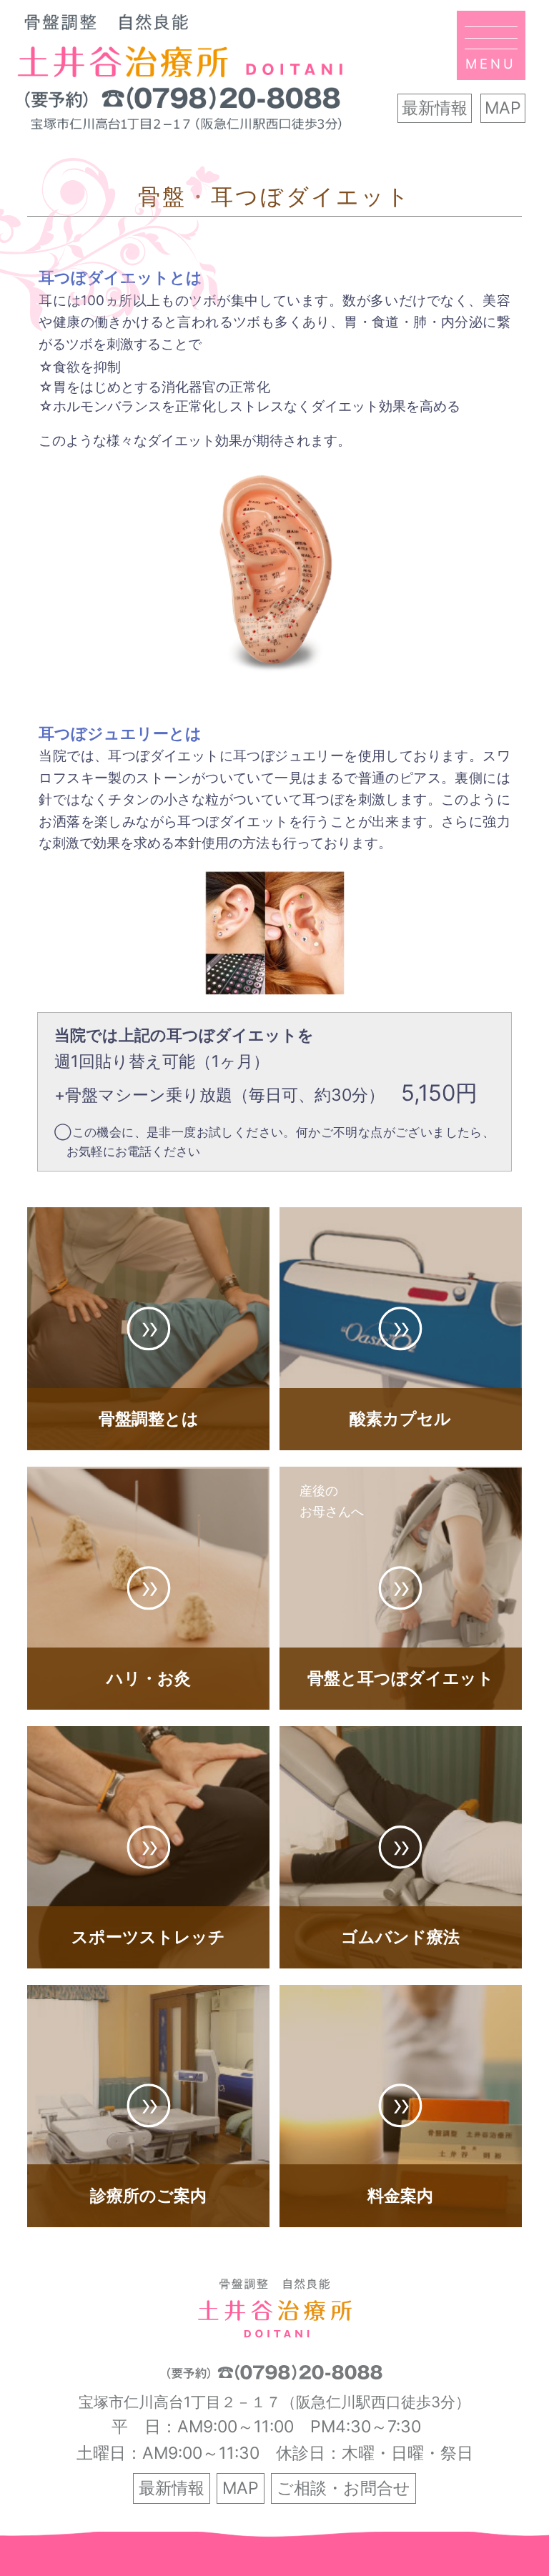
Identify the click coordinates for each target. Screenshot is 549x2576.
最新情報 (435, 108)
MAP (503, 108)
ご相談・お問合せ (343, 2488)
